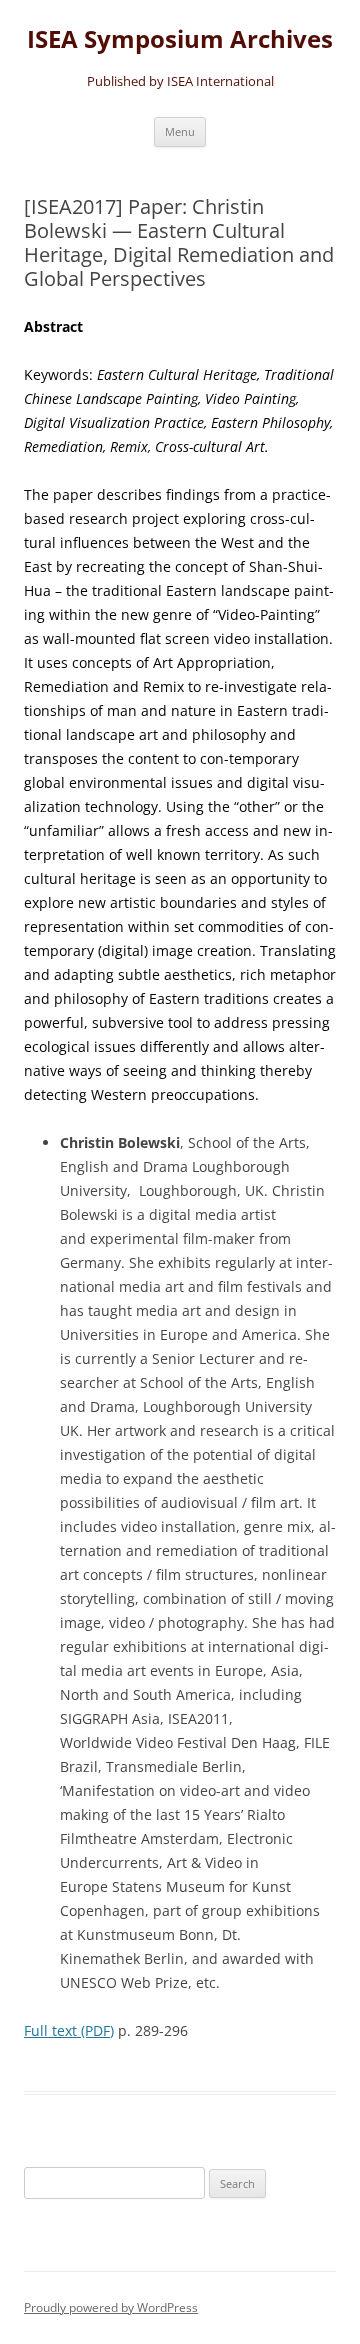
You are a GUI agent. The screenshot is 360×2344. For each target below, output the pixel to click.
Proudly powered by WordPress (111, 2307)
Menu (180, 131)
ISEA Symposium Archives (180, 39)
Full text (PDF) (69, 2030)
